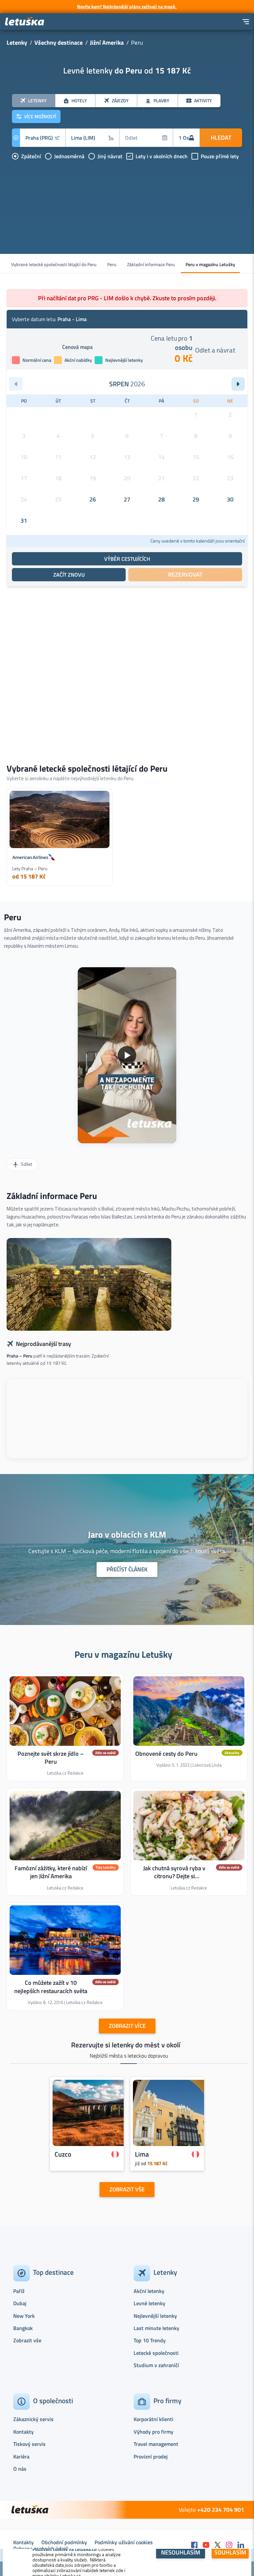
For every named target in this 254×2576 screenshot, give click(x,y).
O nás (20, 2469)
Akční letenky (149, 2291)
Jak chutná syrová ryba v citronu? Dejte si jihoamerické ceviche (174, 1876)
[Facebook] (194, 2545)
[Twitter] (218, 2545)
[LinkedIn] (241, 2545)
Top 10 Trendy (150, 2340)
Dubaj (20, 2303)
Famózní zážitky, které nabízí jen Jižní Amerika (51, 1872)
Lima (142, 2154)
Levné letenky (149, 2303)
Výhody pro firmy (153, 2432)
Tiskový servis (29, 2444)
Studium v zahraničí (156, 2365)
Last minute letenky (156, 2328)
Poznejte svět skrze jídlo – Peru (51, 1757)
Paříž (19, 2291)
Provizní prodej (151, 2457)
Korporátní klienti (153, 2419)
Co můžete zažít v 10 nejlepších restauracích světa (51, 1987)
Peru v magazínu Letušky (210, 264)
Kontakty (23, 2432)
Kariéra (21, 2457)
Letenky (17, 43)
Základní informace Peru (151, 264)
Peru (112, 264)
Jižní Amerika (107, 43)
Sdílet (26, 1164)
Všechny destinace (59, 43)
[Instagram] (229, 2545)
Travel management (156, 2444)
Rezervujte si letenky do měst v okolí (126, 2045)
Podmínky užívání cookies (124, 2542)
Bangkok (23, 2328)
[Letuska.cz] (25, 22)
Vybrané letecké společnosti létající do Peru (54, 264)
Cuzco (63, 2154)
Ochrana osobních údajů (41, 2549)
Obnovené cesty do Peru (166, 1753)
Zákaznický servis (33, 2419)
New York (24, 2316)
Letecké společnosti (156, 2353)
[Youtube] (206, 2545)
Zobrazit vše (27, 2340)
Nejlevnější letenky (155, 2316)
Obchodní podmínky (64, 2542)
